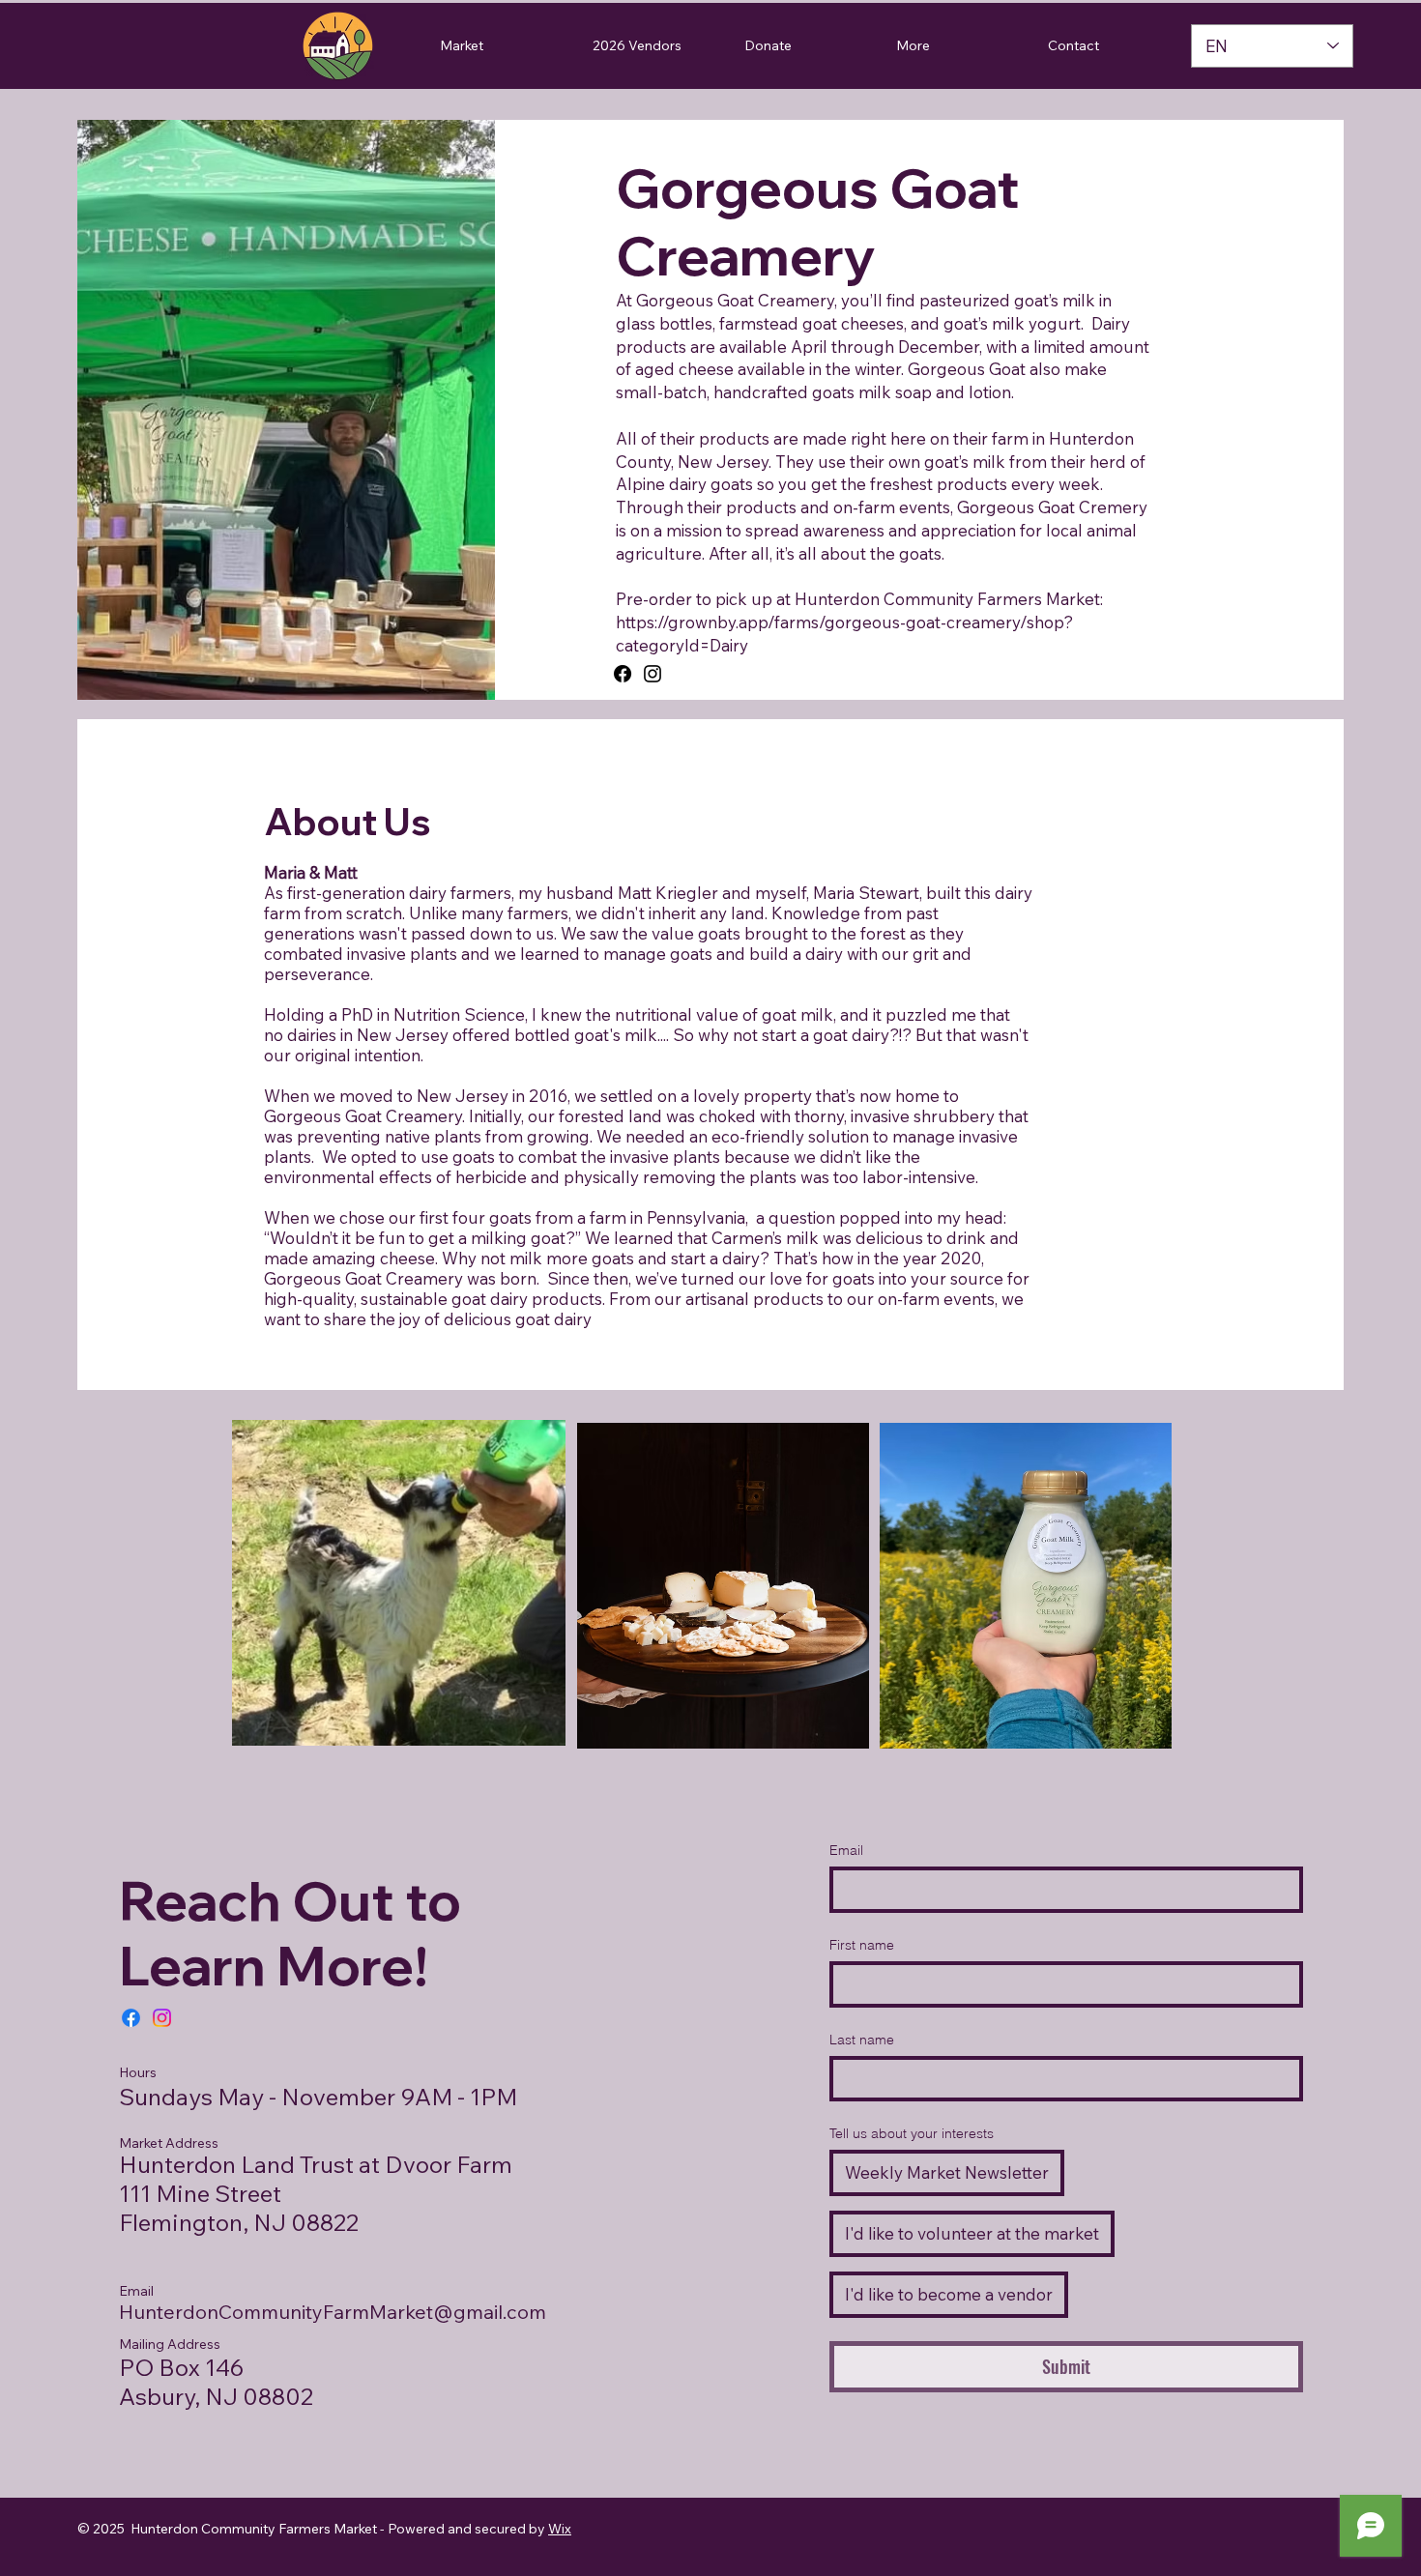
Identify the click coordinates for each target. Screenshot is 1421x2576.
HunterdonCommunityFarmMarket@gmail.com (333, 2312)
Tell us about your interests (912, 2133)
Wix (560, 2529)
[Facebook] (623, 674)
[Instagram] (652, 674)
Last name (862, 2040)
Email (846, 1850)
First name (862, 1945)
